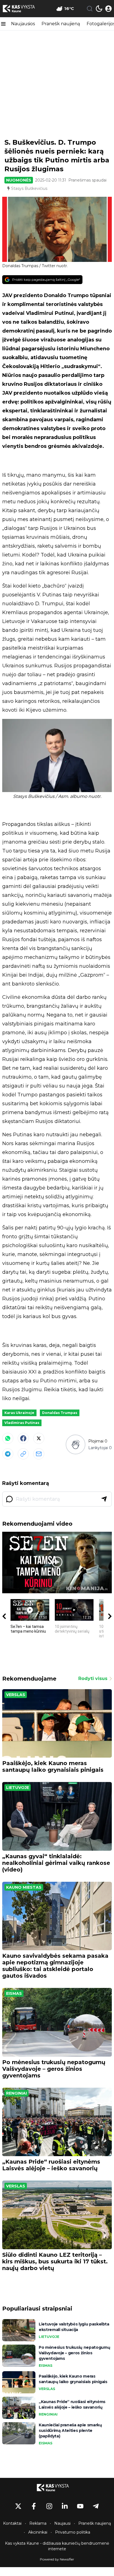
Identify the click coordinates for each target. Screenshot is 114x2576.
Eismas (14, 1993)
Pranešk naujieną (61, 24)
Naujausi (62, 2523)
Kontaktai (12, 2523)
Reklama (38, 2523)
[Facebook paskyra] (34, 2506)
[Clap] (75, 1444)
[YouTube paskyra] (80, 2506)
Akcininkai (38, 2532)
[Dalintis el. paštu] (39, 1454)
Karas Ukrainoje (19, 1413)
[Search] (90, 9)
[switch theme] (99, 9)
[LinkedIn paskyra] (65, 2506)
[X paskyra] (18, 2506)
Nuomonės (19, 180)
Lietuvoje (18, 1788)
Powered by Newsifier (57, 2559)
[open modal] (108, 9)
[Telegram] (8, 1454)
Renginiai (16, 2093)
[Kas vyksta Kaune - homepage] (23, 9)
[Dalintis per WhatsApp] (8, 1438)
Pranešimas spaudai (87, 180)
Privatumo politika (73, 2532)
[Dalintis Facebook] (23, 1438)
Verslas (16, 1695)
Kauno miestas (24, 1887)
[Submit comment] (104, 1499)
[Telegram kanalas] (96, 2506)
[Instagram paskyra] (49, 2506)
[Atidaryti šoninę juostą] (3, 24)
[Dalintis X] (39, 1438)
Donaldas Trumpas (60, 1413)
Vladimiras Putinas (22, 1423)
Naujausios (23, 24)
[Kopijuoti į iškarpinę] (23, 1454)
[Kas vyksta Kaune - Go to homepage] (57, 2488)
